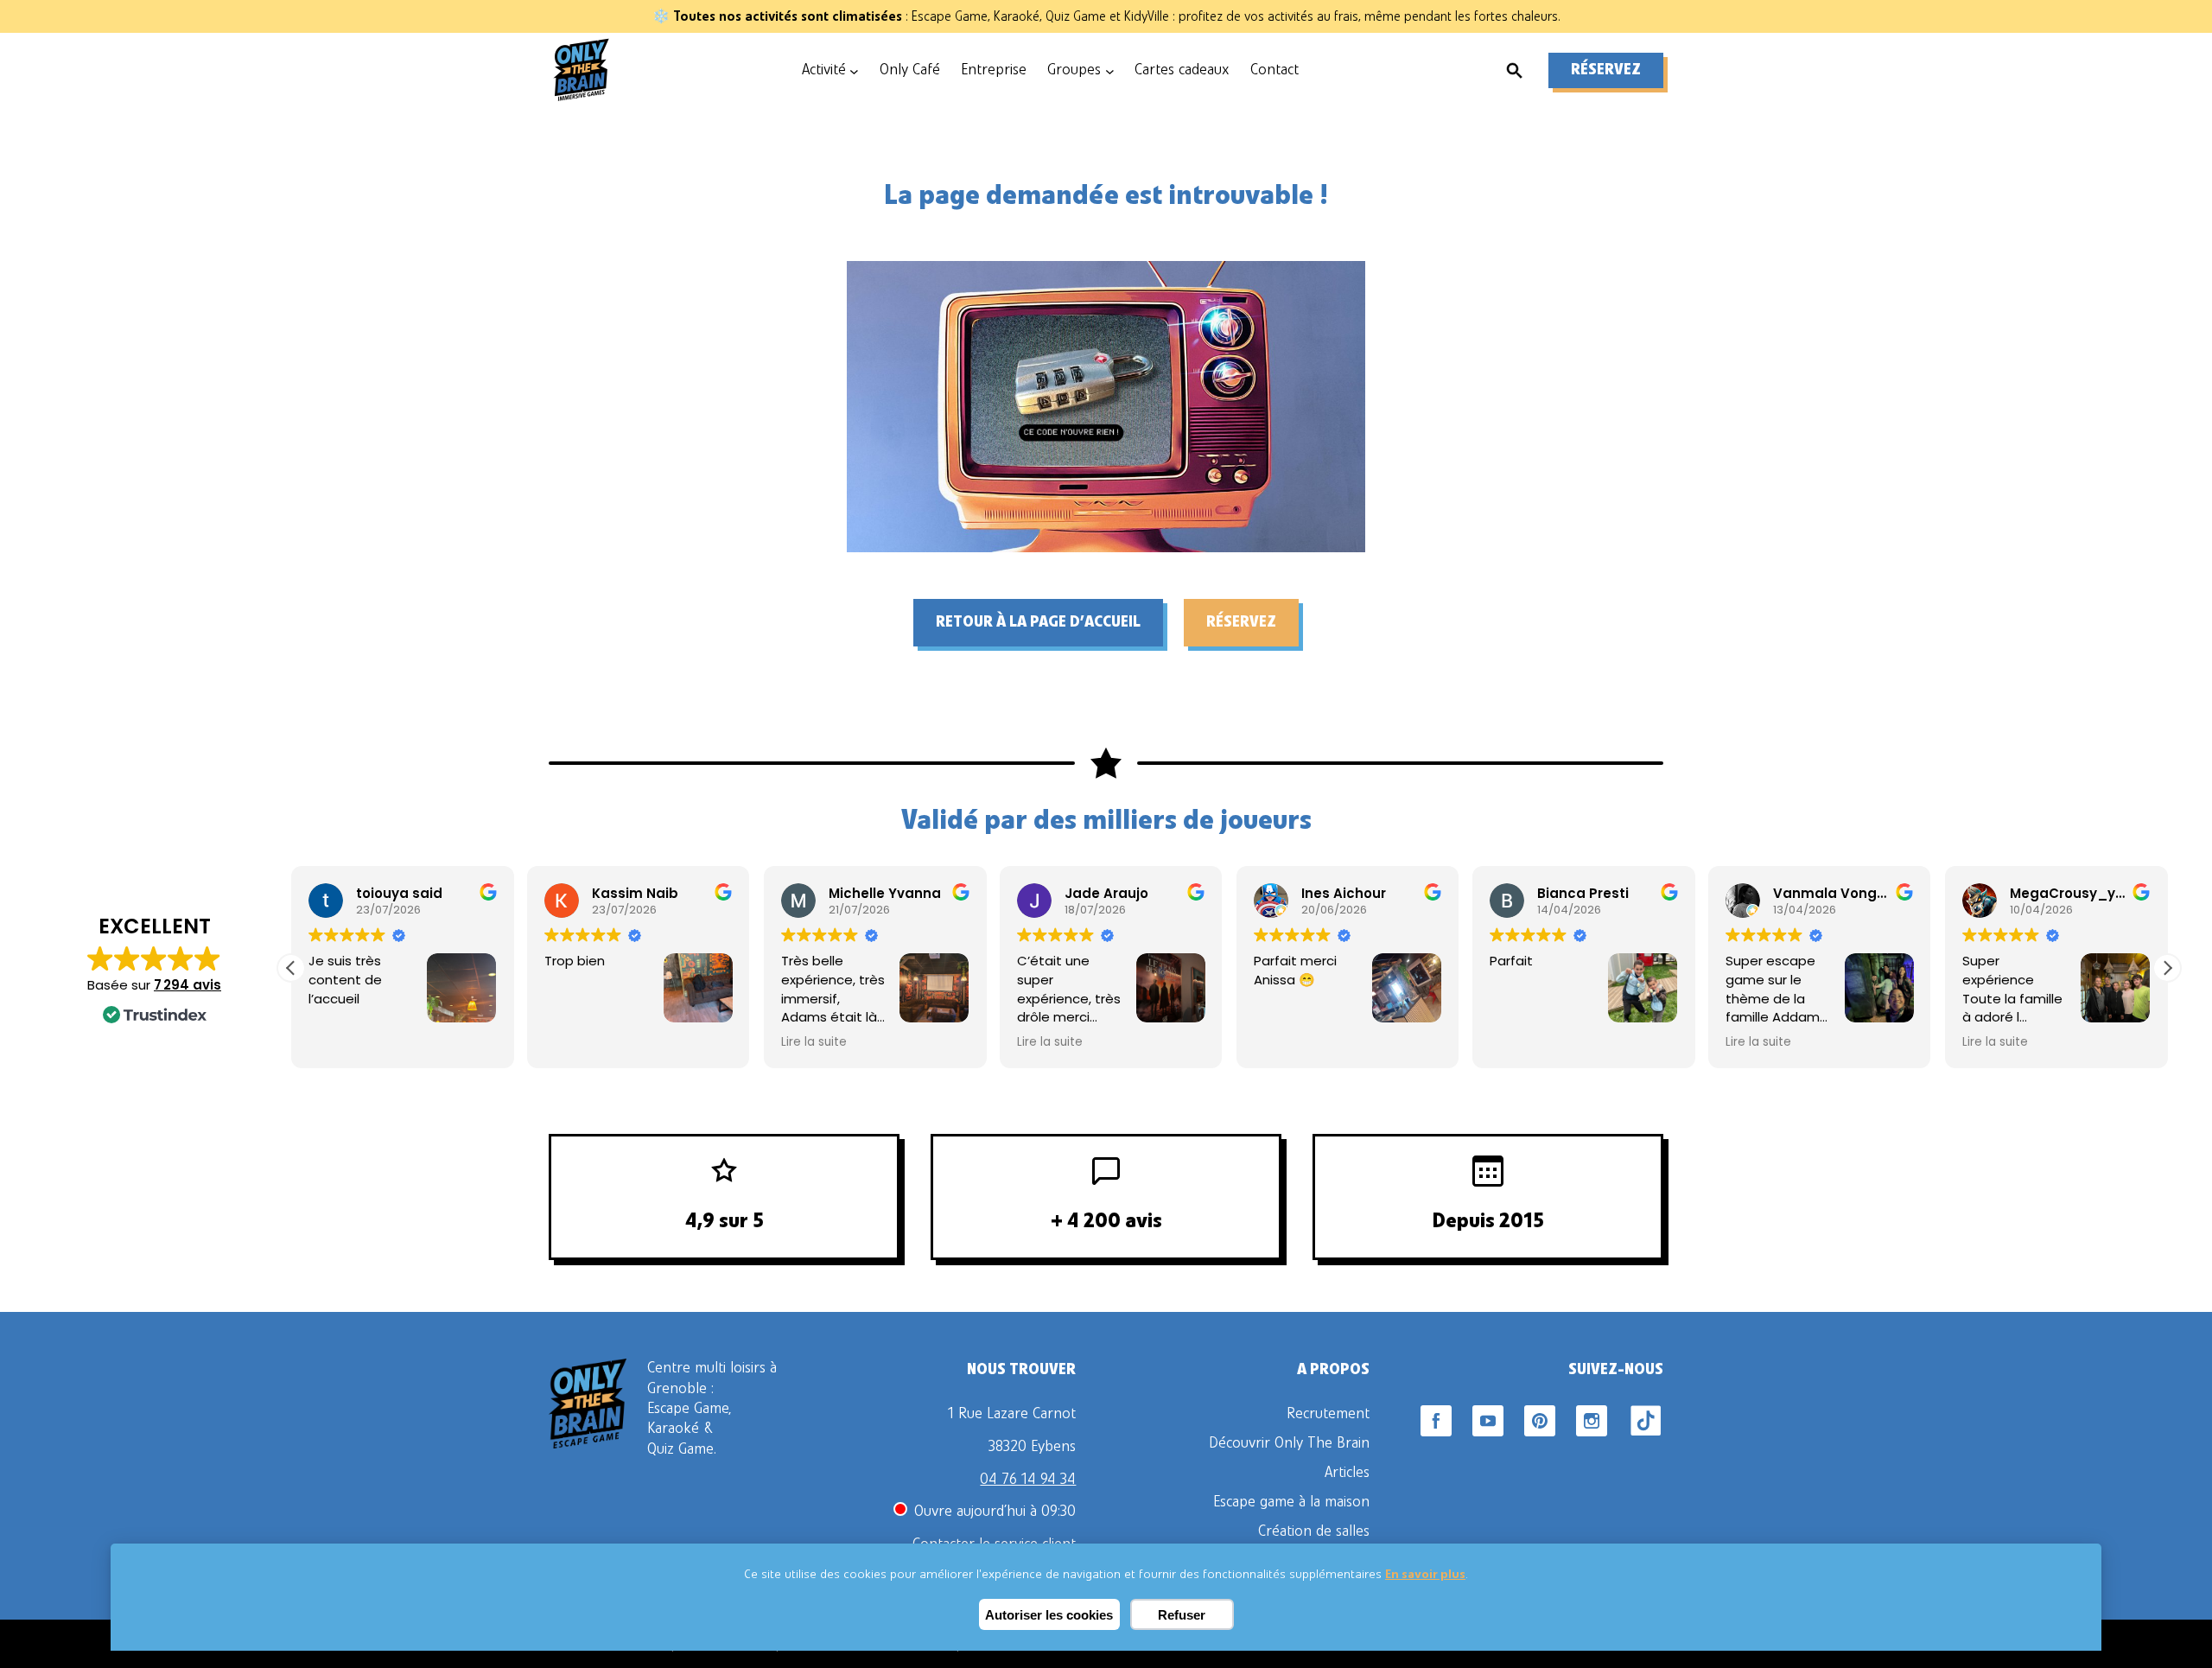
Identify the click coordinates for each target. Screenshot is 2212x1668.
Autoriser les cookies (1049, 1615)
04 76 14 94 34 (1028, 1480)
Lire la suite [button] (814, 1042)
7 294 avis (188, 985)
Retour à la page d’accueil (1038, 622)
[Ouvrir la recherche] (1515, 71)
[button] (2167, 968)
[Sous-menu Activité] (854, 70)
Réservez (1606, 70)
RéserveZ (1241, 622)
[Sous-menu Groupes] (1110, 70)
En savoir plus (1425, 1574)
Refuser (1182, 1615)
